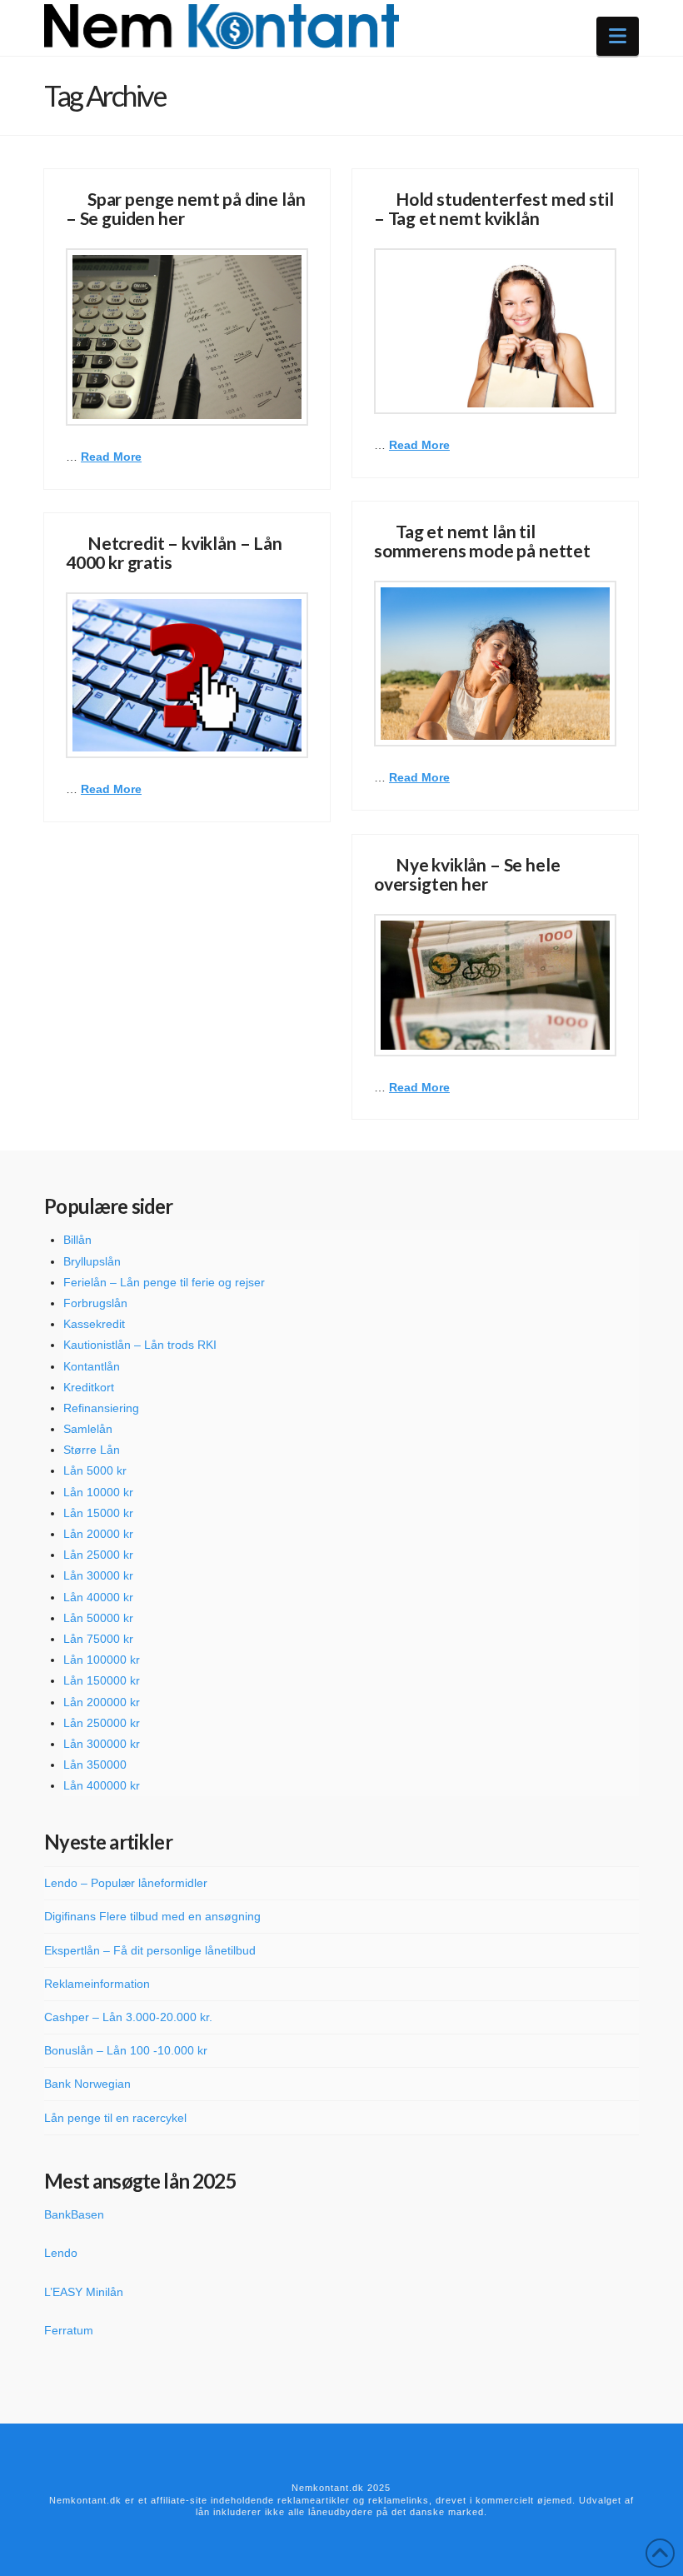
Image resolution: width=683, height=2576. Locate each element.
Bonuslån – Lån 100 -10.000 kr (126, 2050)
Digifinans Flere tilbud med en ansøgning (152, 1916)
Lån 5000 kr (95, 1470)
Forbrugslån (95, 1303)
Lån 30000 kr (98, 1575)
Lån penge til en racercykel (115, 2118)
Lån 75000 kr (98, 1639)
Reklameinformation (97, 1984)
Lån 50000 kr (98, 1618)
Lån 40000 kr (98, 1597)
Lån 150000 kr (102, 1680)
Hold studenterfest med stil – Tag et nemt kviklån (494, 208)
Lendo (61, 2253)
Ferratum (69, 2330)
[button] (618, 36)
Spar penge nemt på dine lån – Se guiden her (185, 208)
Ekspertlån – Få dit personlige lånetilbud (150, 1950)
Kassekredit (94, 1324)
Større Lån (92, 1450)
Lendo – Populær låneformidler (126, 1883)
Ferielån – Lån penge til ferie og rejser (164, 1282)
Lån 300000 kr (102, 1744)
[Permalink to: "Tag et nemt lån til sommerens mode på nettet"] (495, 664)
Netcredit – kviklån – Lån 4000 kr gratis (174, 552)
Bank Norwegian (87, 2084)
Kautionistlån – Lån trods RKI (140, 1345)
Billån (77, 1240)
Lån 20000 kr (98, 1534)
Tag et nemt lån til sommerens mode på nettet (482, 541)
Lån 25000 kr (98, 1555)
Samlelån (88, 1429)
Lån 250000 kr (102, 1723)
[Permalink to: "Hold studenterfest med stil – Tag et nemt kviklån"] (495, 331)
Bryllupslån (92, 1261)
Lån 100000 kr (102, 1660)
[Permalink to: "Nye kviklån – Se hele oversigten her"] (495, 985)
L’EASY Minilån (84, 2292)
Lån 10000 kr (98, 1492)
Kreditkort (89, 1387)
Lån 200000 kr (102, 1702)
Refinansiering (101, 1408)
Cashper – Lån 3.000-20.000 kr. (128, 2017)
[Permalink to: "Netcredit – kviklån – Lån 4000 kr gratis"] (187, 675)
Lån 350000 (95, 1765)
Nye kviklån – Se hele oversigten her (467, 874)
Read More (111, 457)
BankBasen (74, 2214)
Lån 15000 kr (98, 1513)
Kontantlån (92, 1366)
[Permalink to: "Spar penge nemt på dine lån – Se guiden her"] (187, 337)
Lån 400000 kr (102, 1785)
